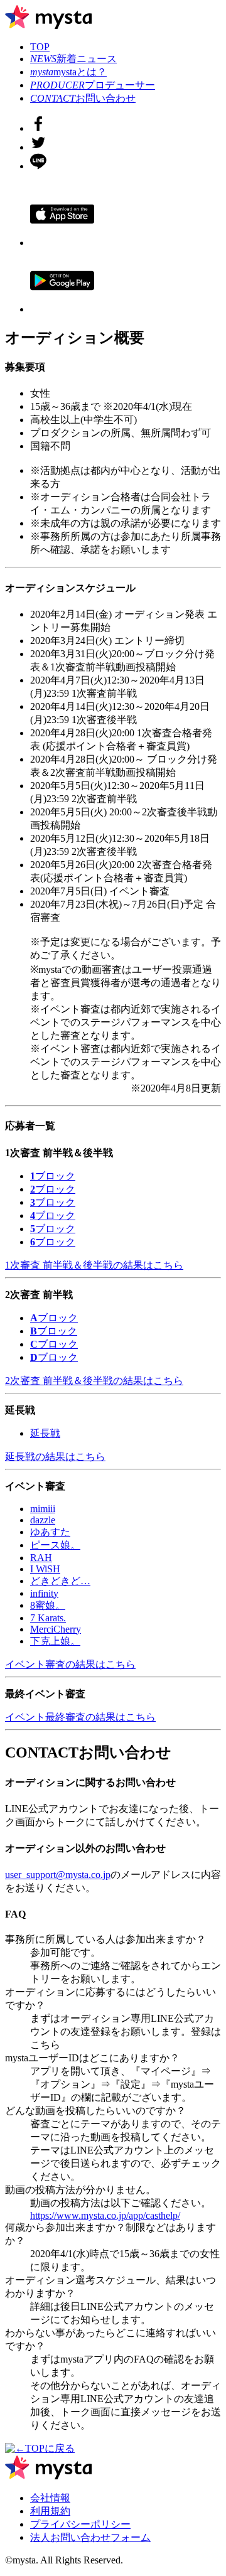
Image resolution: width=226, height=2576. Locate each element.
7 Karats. (48, 1618)
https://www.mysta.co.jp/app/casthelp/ (105, 2215)
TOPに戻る (50, 2448)
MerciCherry (56, 1629)
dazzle (43, 1520)
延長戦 (45, 1433)
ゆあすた (50, 1532)
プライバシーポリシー (80, 2524)
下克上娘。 (55, 1641)
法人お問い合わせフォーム (90, 2537)
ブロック (53, 1176)
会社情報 (50, 2498)
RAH (41, 1558)
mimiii (43, 1509)
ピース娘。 (55, 1545)
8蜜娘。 (48, 1605)
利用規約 (50, 2511)
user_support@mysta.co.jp (58, 1875)
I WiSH (45, 1569)
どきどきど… (60, 1581)
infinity (44, 1593)
